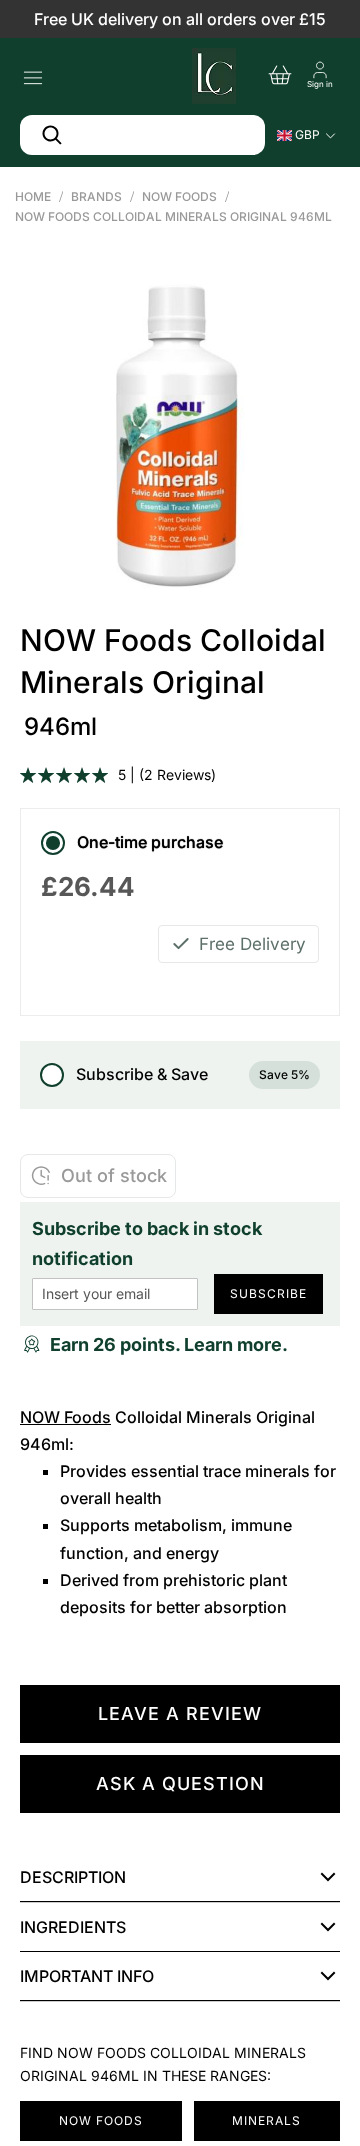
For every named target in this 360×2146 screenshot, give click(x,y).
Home (33, 196)
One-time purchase (150, 842)
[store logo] (212, 73)
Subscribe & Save (193, 1074)
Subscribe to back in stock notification (147, 1243)
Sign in (320, 84)
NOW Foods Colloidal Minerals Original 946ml (173, 216)
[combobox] (142, 135)
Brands (96, 196)
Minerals (266, 2120)
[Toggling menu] (32, 72)
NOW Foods (179, 196)
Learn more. (236, 1344)
